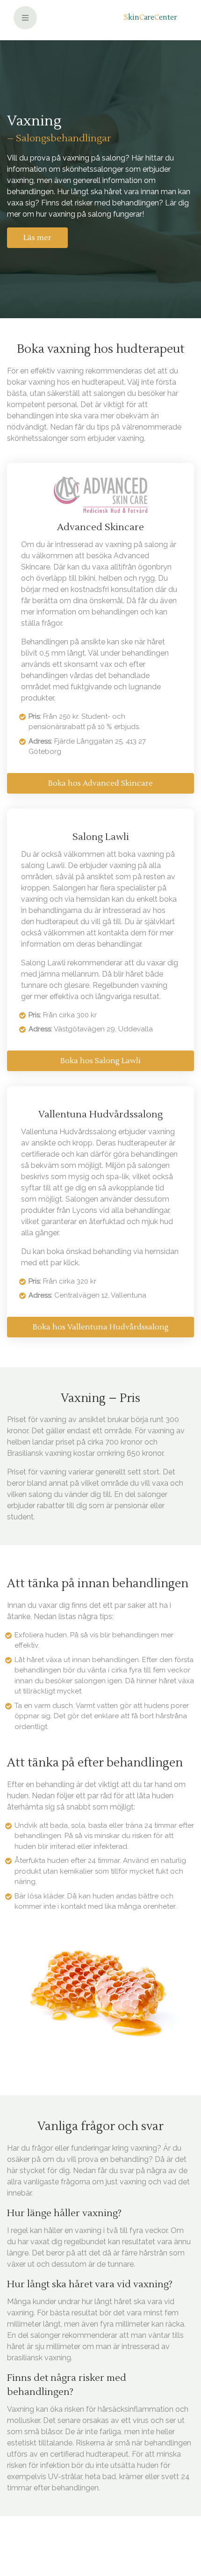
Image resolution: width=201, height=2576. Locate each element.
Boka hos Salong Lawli (100, 1061)
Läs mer (37, 238)
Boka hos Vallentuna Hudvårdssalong (101, 1327)
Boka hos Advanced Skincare (100, 783)
